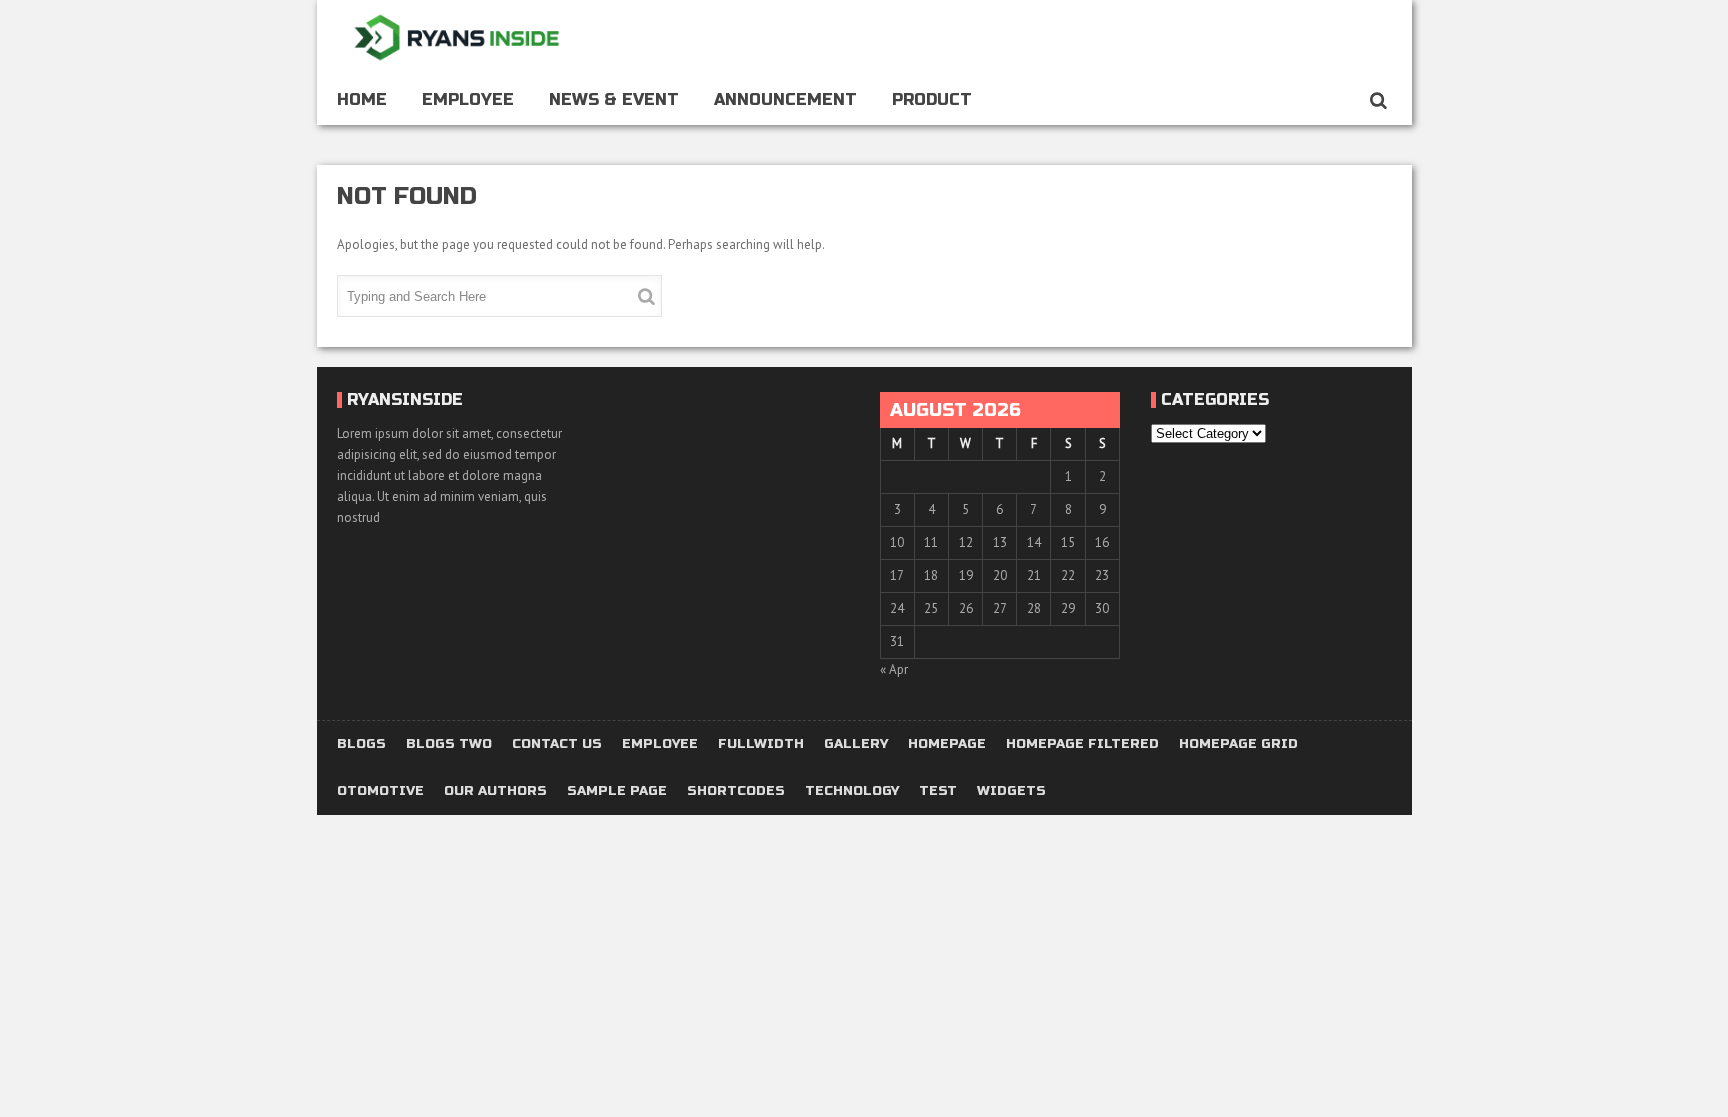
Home (362, 99)
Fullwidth (761, 744)
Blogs (361, 744)
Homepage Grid (1238, 744)
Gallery (856, 744)
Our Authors (495, 791)
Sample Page (617, 791)
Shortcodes (736, 791)
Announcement (785, 99)
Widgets (1011, 791)
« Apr (894, 669)
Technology (852, 791)
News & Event (614, 99)
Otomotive (380, 791)
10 (897, 542)
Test (938, 791)
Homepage (947, 744)
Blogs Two (449, 744)
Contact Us (557, 744)
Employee (468, 99)
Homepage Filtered (1082, 744)
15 (1068, 542)
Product (932, 99)
